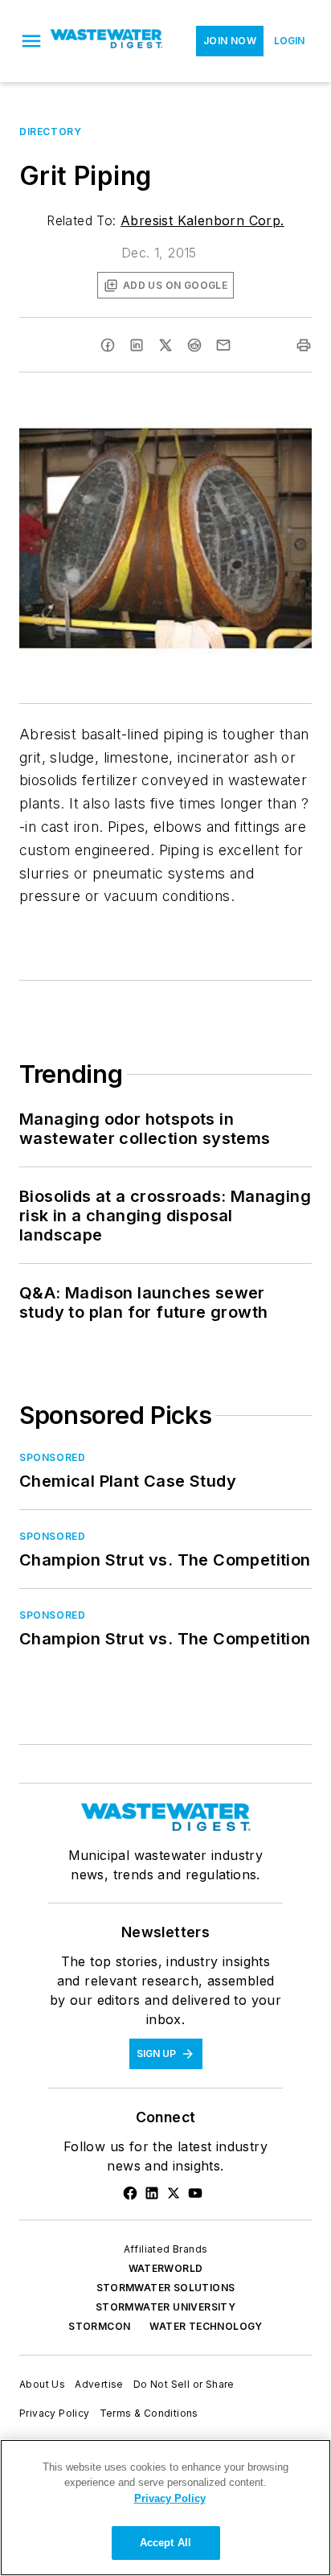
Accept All (165, 2543)
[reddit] (194, 345)
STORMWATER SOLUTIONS (166, 2288)
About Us (42, 2384)
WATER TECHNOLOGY (206, 2326)
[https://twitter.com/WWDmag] (174, 2193)
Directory (50, 132)
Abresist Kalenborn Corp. (202, 220)
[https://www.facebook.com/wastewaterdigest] (130, 2193)
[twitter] (165, 345)
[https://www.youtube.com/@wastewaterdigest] (195, 2193)
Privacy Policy (55, 2413)
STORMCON (99, 2326)
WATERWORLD (166, 2268)
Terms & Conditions (149, 2413)
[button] (31, 41)
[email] (223, 345)
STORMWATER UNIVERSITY (165, 2307)
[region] (165, 2508)
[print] (304, 345)
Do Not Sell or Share (184, 2384)
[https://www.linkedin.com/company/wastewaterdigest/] (152, 2193)
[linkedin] (137, 345)
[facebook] (108, 345)
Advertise (99, 2384)
